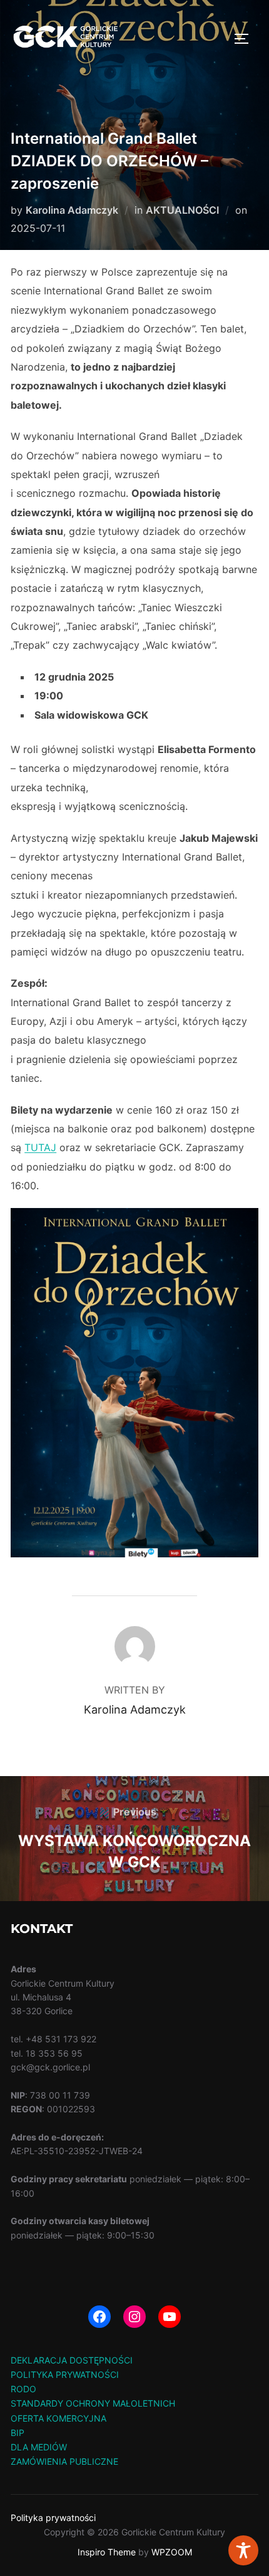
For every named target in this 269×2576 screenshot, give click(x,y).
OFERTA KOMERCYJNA (58, 2418)
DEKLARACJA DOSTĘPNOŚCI (72, 2360)
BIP (18, 2433)
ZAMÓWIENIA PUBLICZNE (64, 2461)
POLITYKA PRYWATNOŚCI (65, 2374)
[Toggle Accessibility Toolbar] (243, 2550)
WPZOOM (172, 2552)
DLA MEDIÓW (39, 2447)
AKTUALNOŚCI (182, 210)
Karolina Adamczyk (72, 210)
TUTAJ (40, 1147)
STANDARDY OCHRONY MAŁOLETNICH (93, 2403)
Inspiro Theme (107, 2552)
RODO (23, 2389)
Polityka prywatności (53, 2518)
